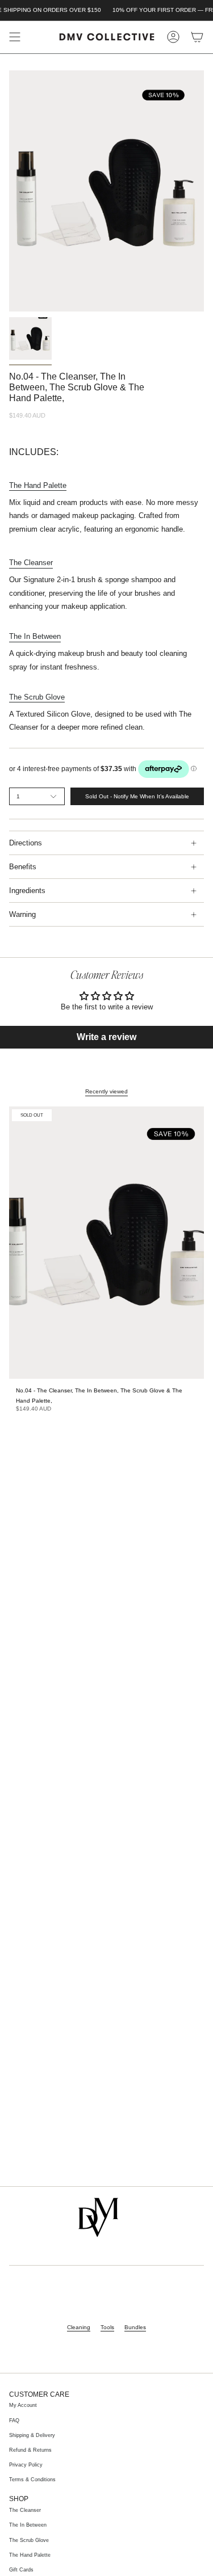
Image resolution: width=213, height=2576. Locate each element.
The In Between (28, 2525)
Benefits (23, 867)
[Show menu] (15, 37)
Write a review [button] (106, 1037)
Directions (26, 843)
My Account (23, 2405)
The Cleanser (25, 2510)
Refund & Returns (30, 2450)
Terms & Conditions (32, 2480)
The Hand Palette (30, 2555)
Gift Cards (21, 2570)
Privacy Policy (26, 2465)
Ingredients (27, 891)
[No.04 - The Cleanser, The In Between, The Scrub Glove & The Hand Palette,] (106, 1243)
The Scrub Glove (29, 2540)
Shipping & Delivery (32, 2435)
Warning (22, 914)
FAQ (14, 2421)
